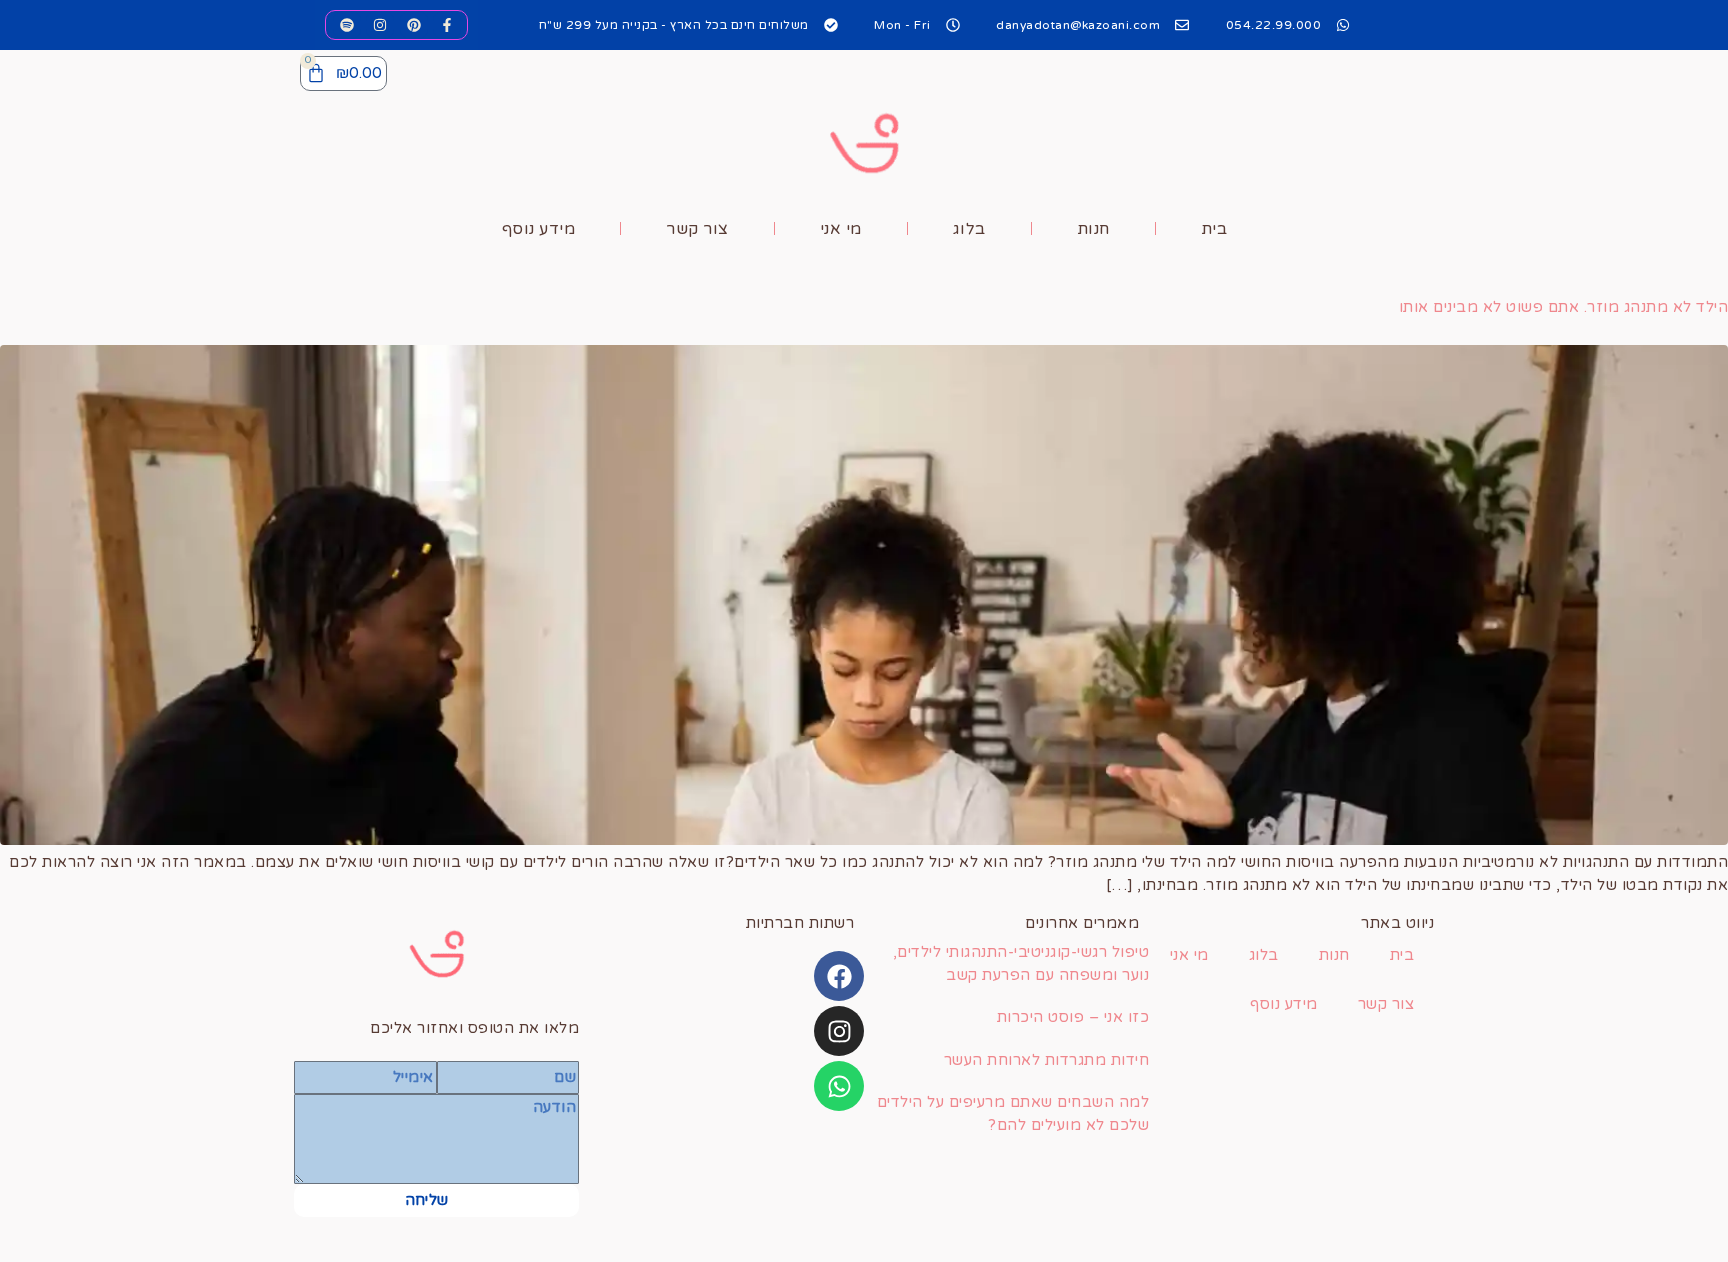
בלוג (969, 229)
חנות (1093, 229)
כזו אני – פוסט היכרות (1073, 1017)
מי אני (841, 229)
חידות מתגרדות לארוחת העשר (1047, 1060)
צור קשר (697, 229)
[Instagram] (380, 25)
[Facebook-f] (447, 25)
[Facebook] (839, 976)
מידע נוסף (539, 229)
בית (1214, 229)
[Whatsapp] (839, 1086)
